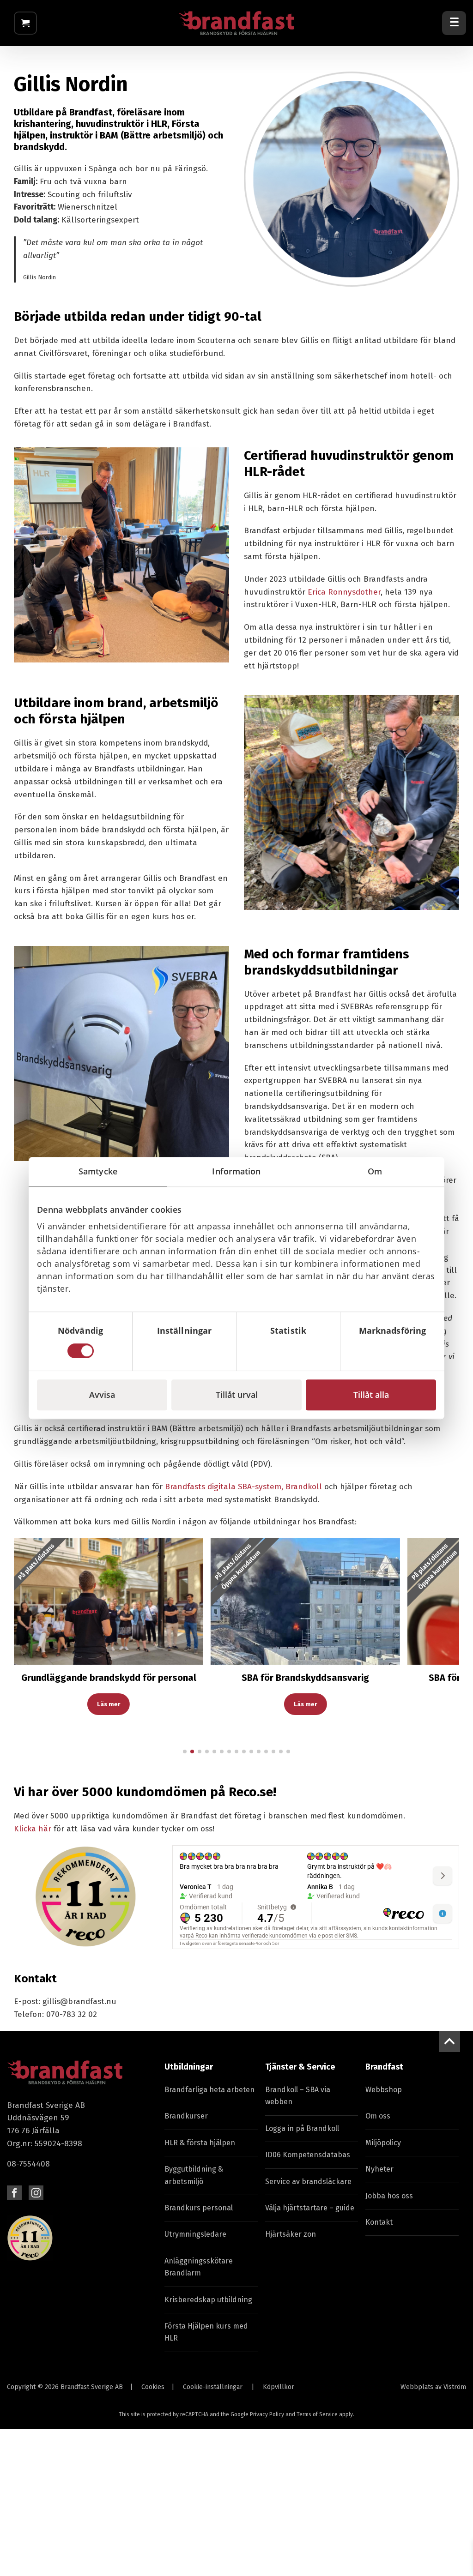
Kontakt (379, 2222)
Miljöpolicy (383, 2143)
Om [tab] (375, 1171)
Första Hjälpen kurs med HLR (206, 2332)
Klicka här (33, 1829)
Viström (455, 2387)
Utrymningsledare (195, 2234)
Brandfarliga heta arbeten (209, 2090)
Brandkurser (186, 2116)
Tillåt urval (237, 1395)
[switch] (185, 1351)
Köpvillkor (279, 2387)
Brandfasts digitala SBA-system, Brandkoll (243, 1487)
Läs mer (109, 1704)
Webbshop (384, 2090)
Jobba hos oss (389, 2196)
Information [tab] (236, 1171)
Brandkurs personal (199, 2208)
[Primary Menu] (454, 23)
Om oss (378, 2116)
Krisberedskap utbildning (208, 2300)
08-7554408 (28, 2164)
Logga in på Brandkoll (302, 2128)
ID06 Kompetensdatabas (308, 2155)
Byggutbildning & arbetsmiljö (194, 2175)
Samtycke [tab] (98, 1171)
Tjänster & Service (300, 2067)
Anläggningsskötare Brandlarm (199, 2267)
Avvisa (102, 1395)
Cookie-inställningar (213, 2387)
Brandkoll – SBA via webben (298, 2096)
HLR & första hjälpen (200, 2143)
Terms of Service (317, 2414)
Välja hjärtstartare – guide (310, 2208)
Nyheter (379, 2169)
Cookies (153, 2387)
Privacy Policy (267, 2414)
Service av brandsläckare (308, 2182)
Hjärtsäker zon (291, 2234)
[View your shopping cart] (25, 23)
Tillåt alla (371, 1395)
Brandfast (384, 2067)
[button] (30, 1653)
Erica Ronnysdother (344, 592)
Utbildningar (189, 2067)
